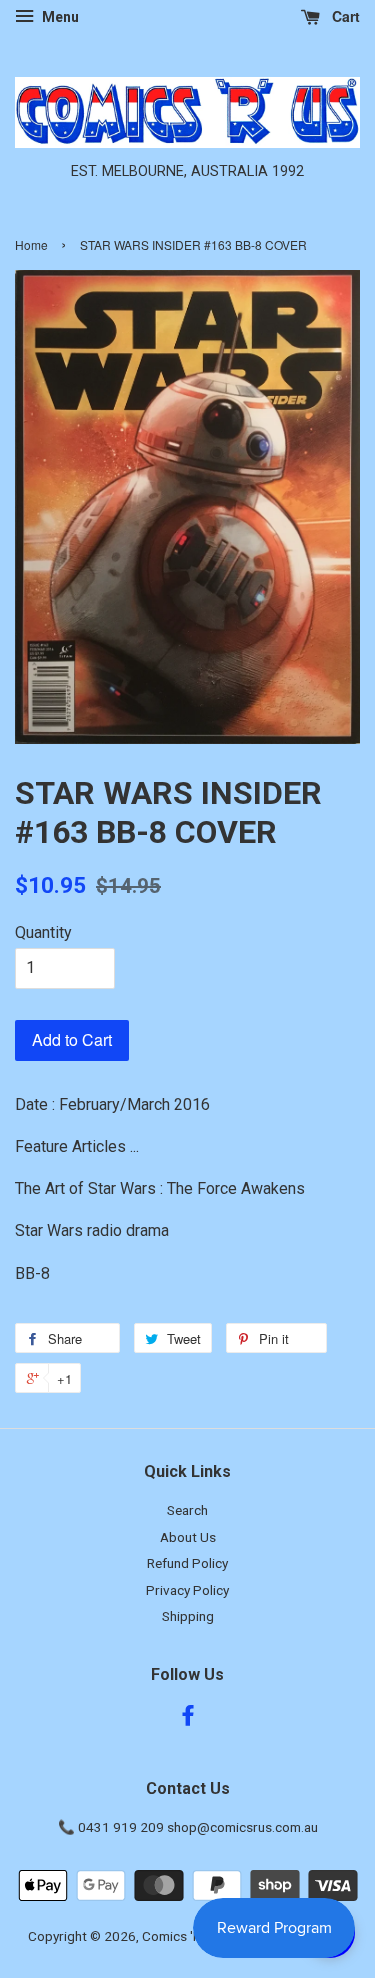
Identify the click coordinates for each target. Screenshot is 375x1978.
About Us (188, 1537)
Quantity (43, 932)
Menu (59, 17)
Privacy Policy (187, 1590)
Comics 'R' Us (182, 1936)
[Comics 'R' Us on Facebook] (188, 1719)
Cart (344, 16)
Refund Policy (187, 1563)
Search (187, 1510)
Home (31, 244)
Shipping (188, 1616)
